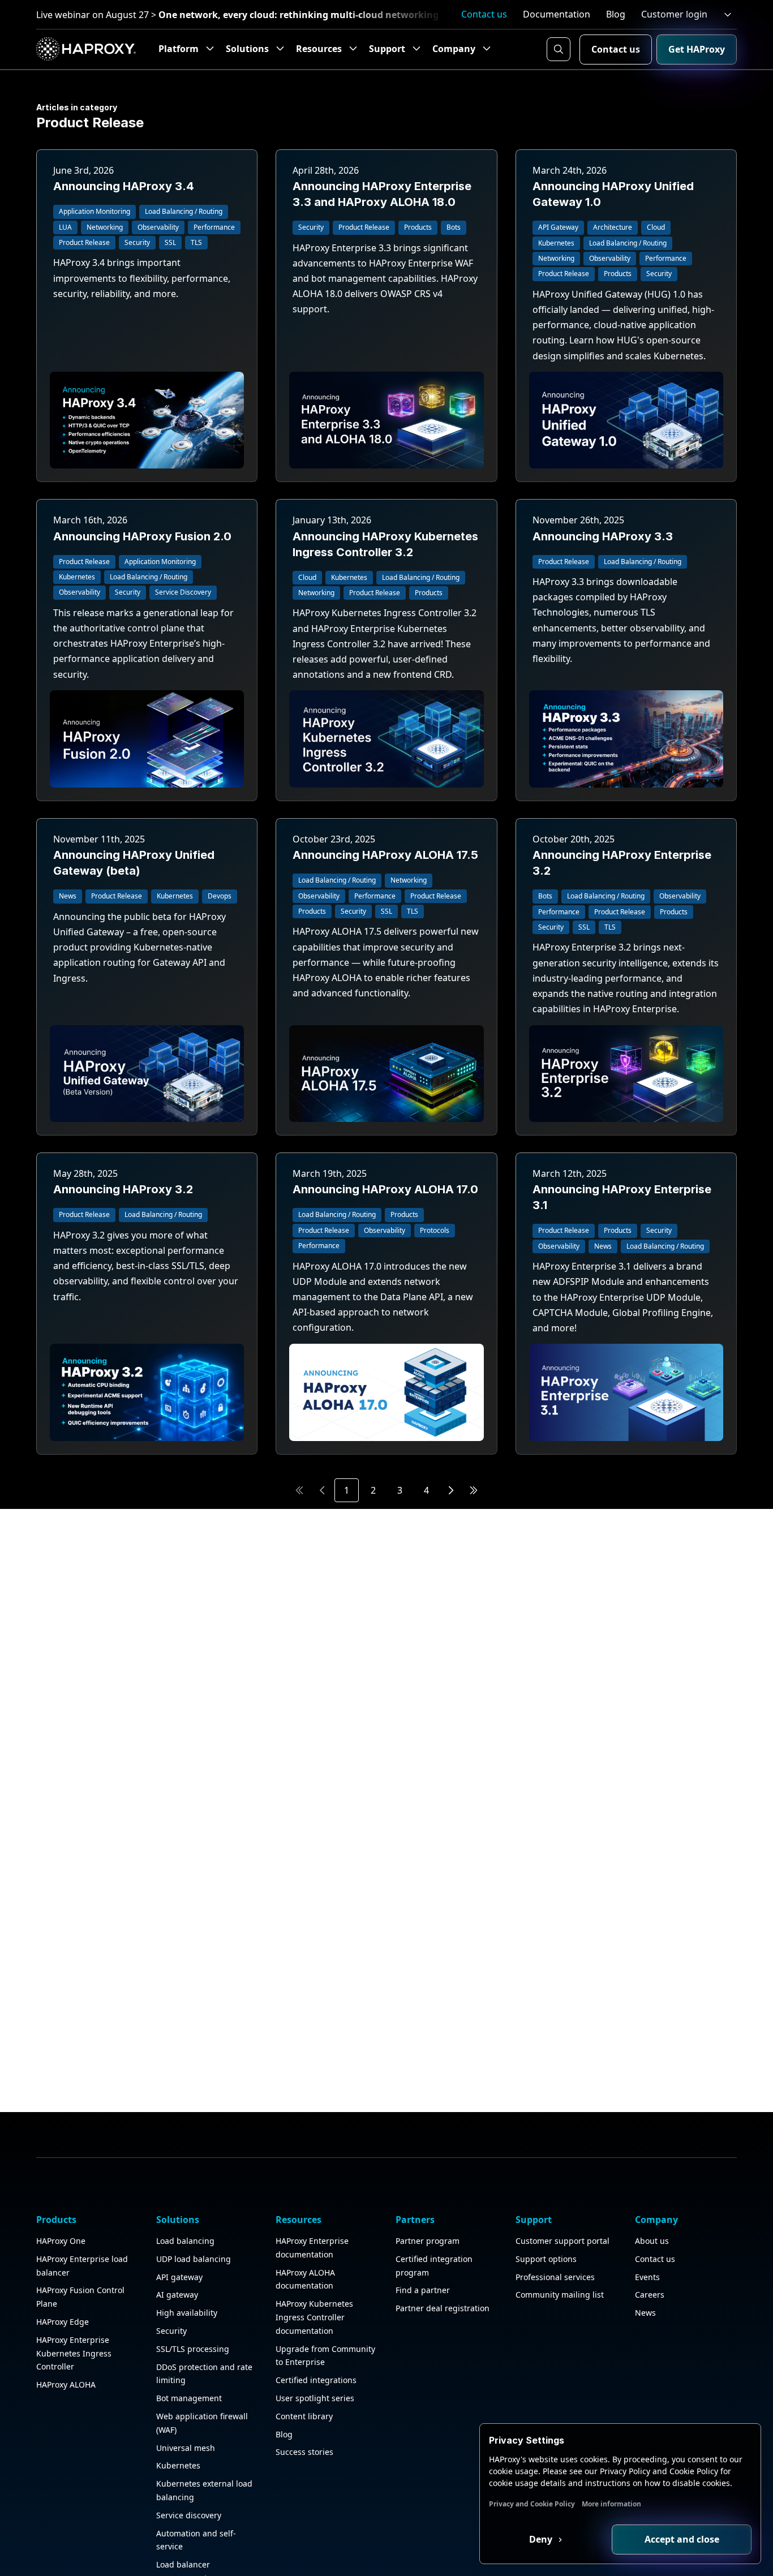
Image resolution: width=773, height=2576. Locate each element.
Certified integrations (316, 2380)
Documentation (557, 14)
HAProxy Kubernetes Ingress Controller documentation (314, 2317)
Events (647, 2277)
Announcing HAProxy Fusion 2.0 (142, 536)
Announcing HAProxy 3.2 (123, 1189)
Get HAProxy (697, 49)
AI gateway (177, 2295)
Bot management (189, 2398)
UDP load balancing (194, 2259)
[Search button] (559, 49)
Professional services (555, 2277)
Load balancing (185, 2241)
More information (611, 2504)
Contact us (484, 14)
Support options (546, 2259)
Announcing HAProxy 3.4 (124, 186)
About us (652, 2241)
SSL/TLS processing (193, 2349)
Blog (616, 14)
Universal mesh (186, 2448)
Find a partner (423, 2290)
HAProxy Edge (63, 2322)
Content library (304, 2416)
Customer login (674, 14)
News (645, 2313)
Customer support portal (562, 2241)
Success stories (304, 2452)
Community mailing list (560, 2295)
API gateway (179, 2277)
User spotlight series (315, 2398)
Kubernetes (178, 2465)
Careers (650, 2295)
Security (171, 2331)
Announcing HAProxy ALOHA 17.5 (385, 855)
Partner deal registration (443, 2308)
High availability (187, 2313)
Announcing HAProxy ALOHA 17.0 (385, 1189)
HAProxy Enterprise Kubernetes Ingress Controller (74, 2353)
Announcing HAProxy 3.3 (603, 536)
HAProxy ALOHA (66, 2384)
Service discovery (189, 2515)
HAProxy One (61, 2241)
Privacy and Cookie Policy (532, 2504)
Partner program (428, 2241)
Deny (542, 2539)
